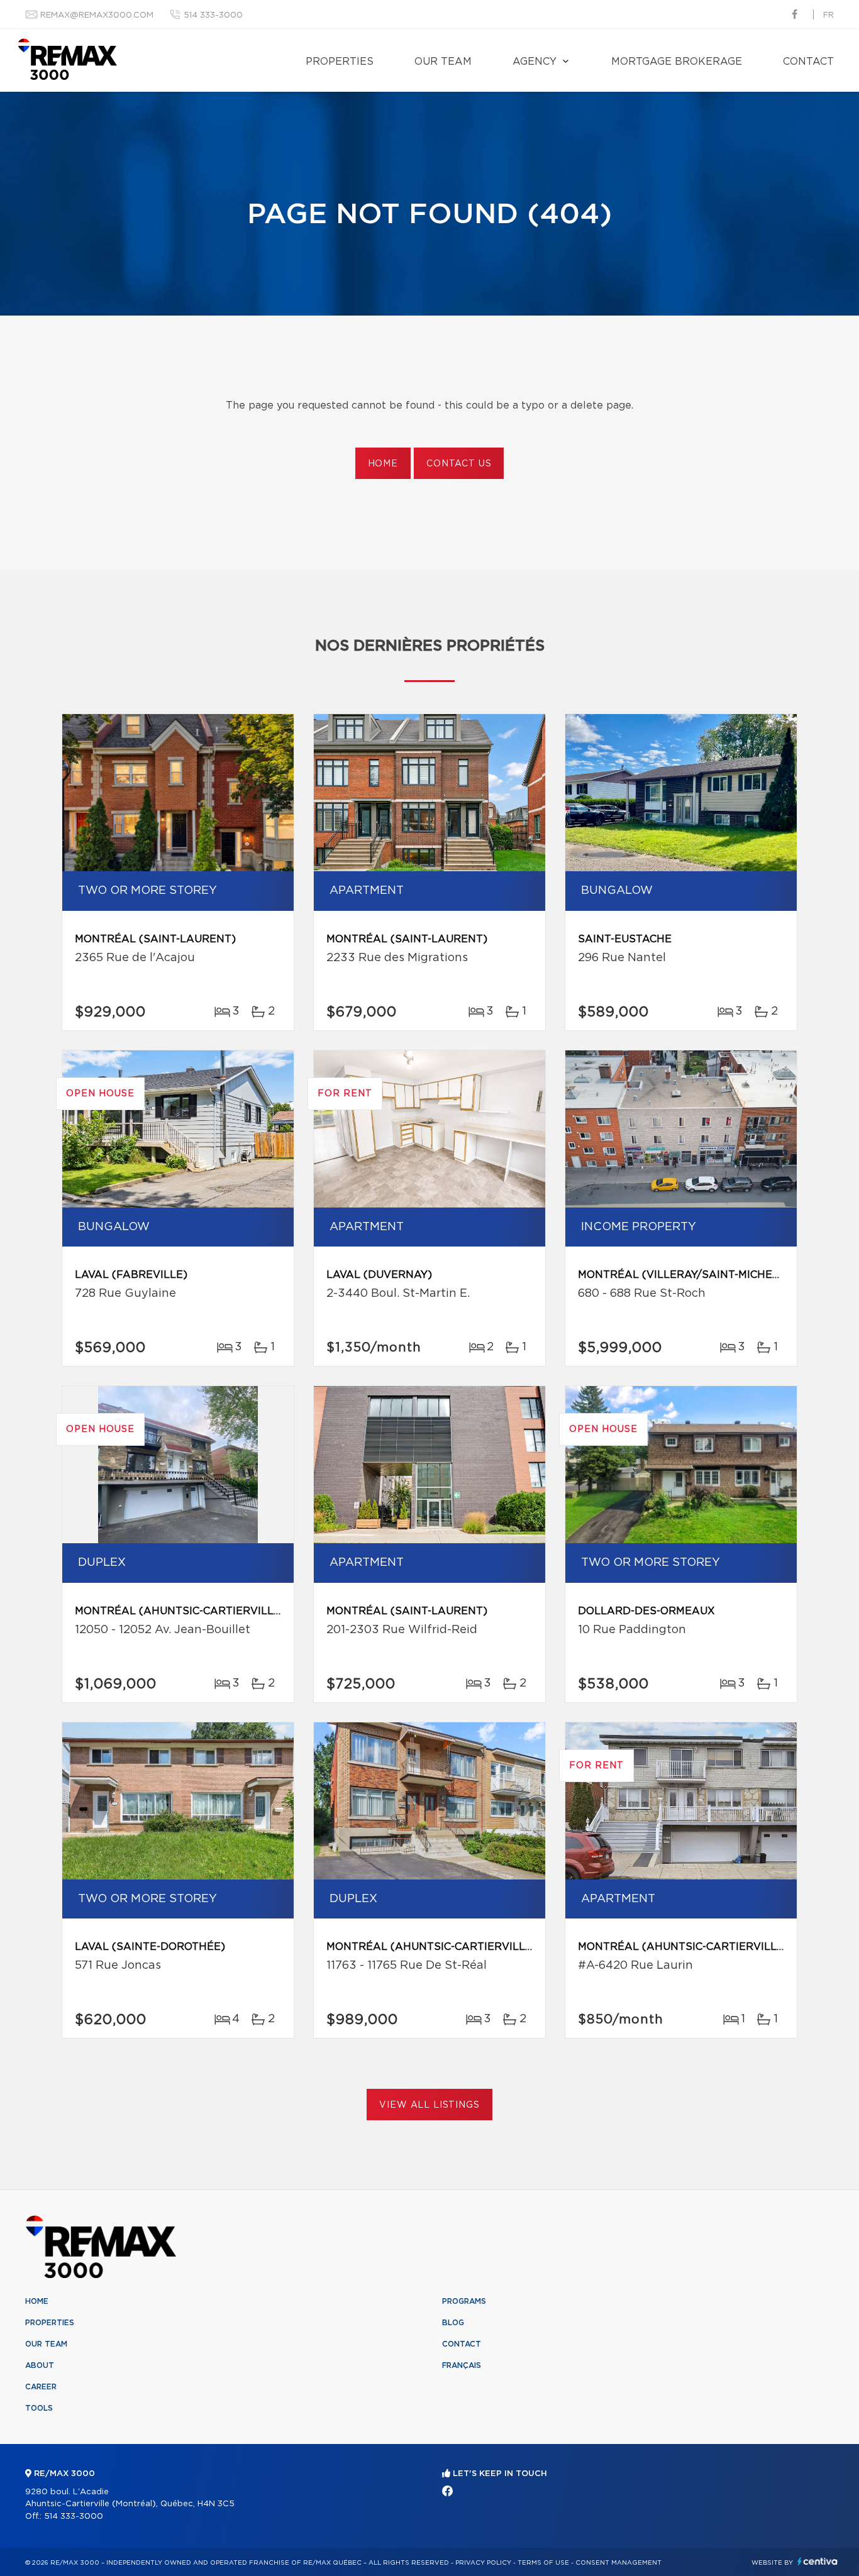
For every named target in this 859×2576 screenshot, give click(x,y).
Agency (535, 62)
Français (462, 2365)
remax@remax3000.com (97, 15)
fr (829, 15)
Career (41, 2387)
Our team (443, 62)
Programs (464, 2301)
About (40, 2365)
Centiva (817, 2561)
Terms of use (543, 2563)
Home (383, 464)
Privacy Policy (483, 2563)
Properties (340, 62)
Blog (453, 2323)
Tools (39, 2408)
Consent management (618, 2563)
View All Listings (429, 2105)
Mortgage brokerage (677, 62)
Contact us (459, 464)
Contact (808, 62)
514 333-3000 (213, 15)
